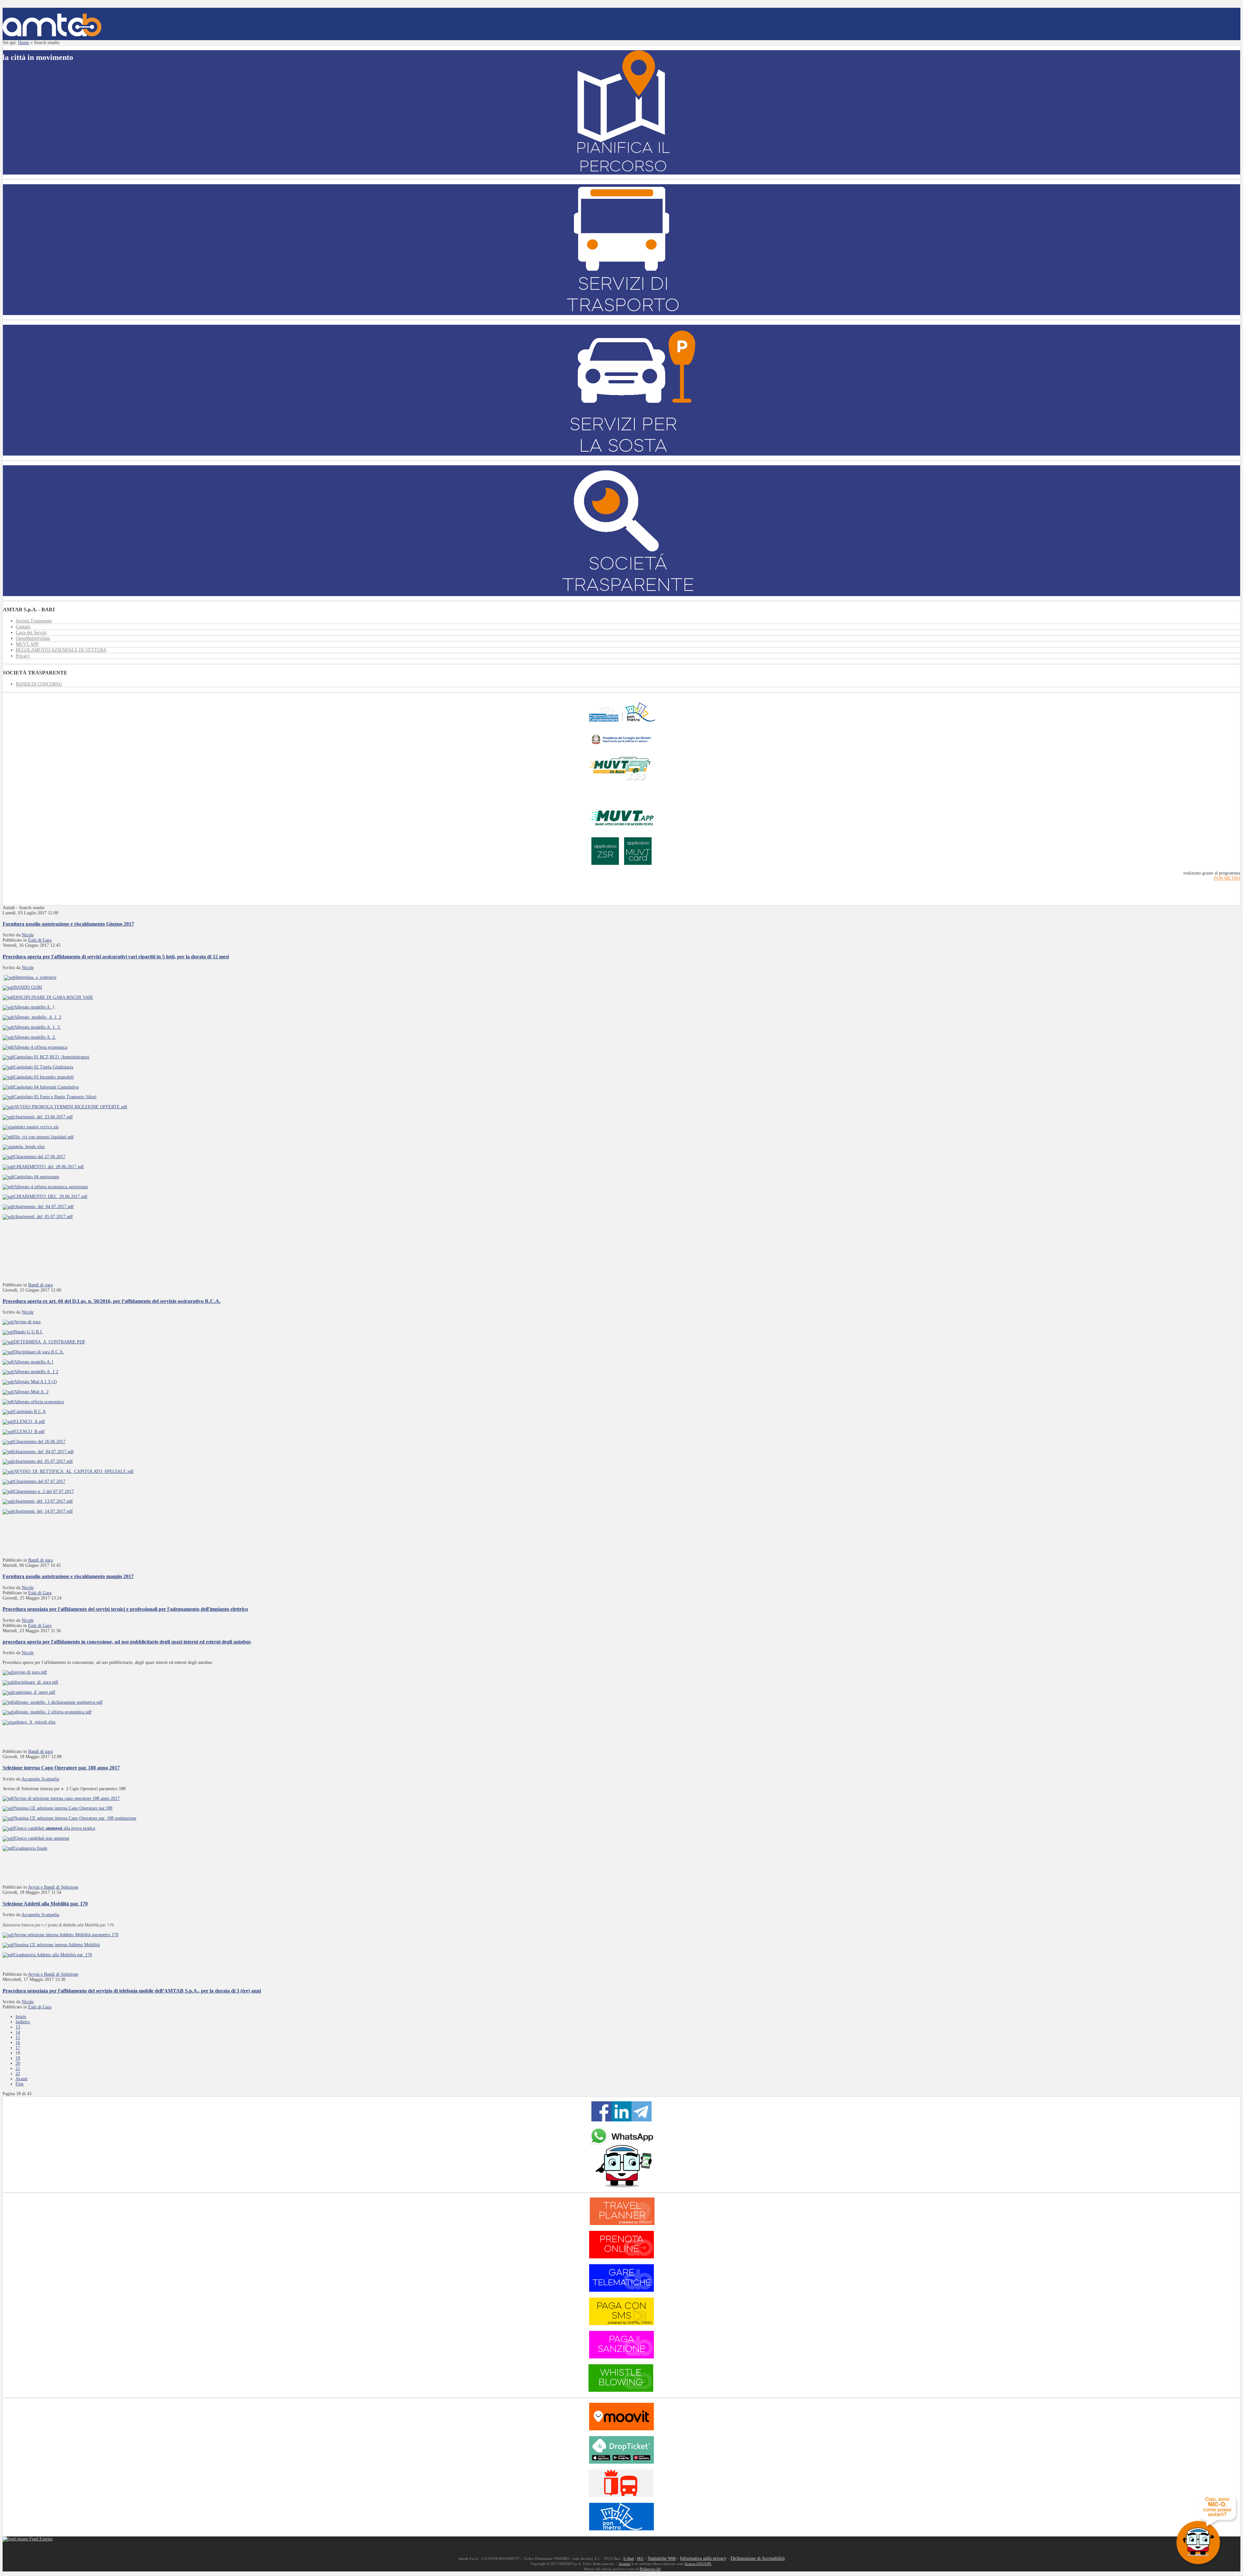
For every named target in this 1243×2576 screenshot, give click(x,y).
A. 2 (45, 1392)
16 (18, 2043)
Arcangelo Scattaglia (40, 1779)
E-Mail (629, 2559)
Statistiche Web (662, 2558)
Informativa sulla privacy (703, 2558)
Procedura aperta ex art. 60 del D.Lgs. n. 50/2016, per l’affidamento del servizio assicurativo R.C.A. (112, 1301)
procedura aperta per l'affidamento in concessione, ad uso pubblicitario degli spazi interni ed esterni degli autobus (127, 1642)
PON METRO (1227, 878)
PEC (640, 2559)
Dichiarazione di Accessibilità (758, 2558)
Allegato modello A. (33, 1007)
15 (18, 2037)
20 (18, 2063)
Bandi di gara (40, 1285)
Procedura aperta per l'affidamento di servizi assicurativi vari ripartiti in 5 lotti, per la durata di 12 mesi (116, 957)
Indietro (23, 2022)
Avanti (22, 2079)
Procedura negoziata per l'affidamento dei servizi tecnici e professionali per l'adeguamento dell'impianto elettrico (125, 1609)
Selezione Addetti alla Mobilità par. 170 (45, 1904)
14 (18, 2032)
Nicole (28, 935)
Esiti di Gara (40, 940)
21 (18, 2068)
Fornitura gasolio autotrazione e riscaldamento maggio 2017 (68, 1576)
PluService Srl (650, 2569)
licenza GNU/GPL (698, 2564)
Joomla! (625, 2564)
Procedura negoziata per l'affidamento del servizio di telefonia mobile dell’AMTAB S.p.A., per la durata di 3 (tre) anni (132, 1991)
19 (18, 2058)
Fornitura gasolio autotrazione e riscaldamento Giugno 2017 (68, 924)
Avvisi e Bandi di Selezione (53, 1887)
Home (24, 43)
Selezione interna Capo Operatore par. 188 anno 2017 (61, 1768)
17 (18, 2048)
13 (18, 2027)
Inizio (21, 2017)
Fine (20, 2084)
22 (18, 2074)
